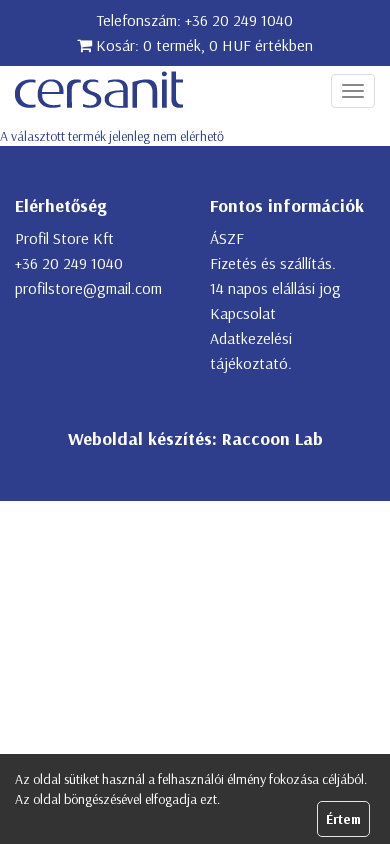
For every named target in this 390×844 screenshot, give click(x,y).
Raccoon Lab (272, 438)
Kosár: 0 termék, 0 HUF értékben (202, 45)
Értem (343, 819)
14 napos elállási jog (275, 288)
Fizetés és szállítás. (273, 263)
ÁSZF (227, 238)
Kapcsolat (243, 313)
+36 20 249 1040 (239, 20)
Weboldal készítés (140, 438)
